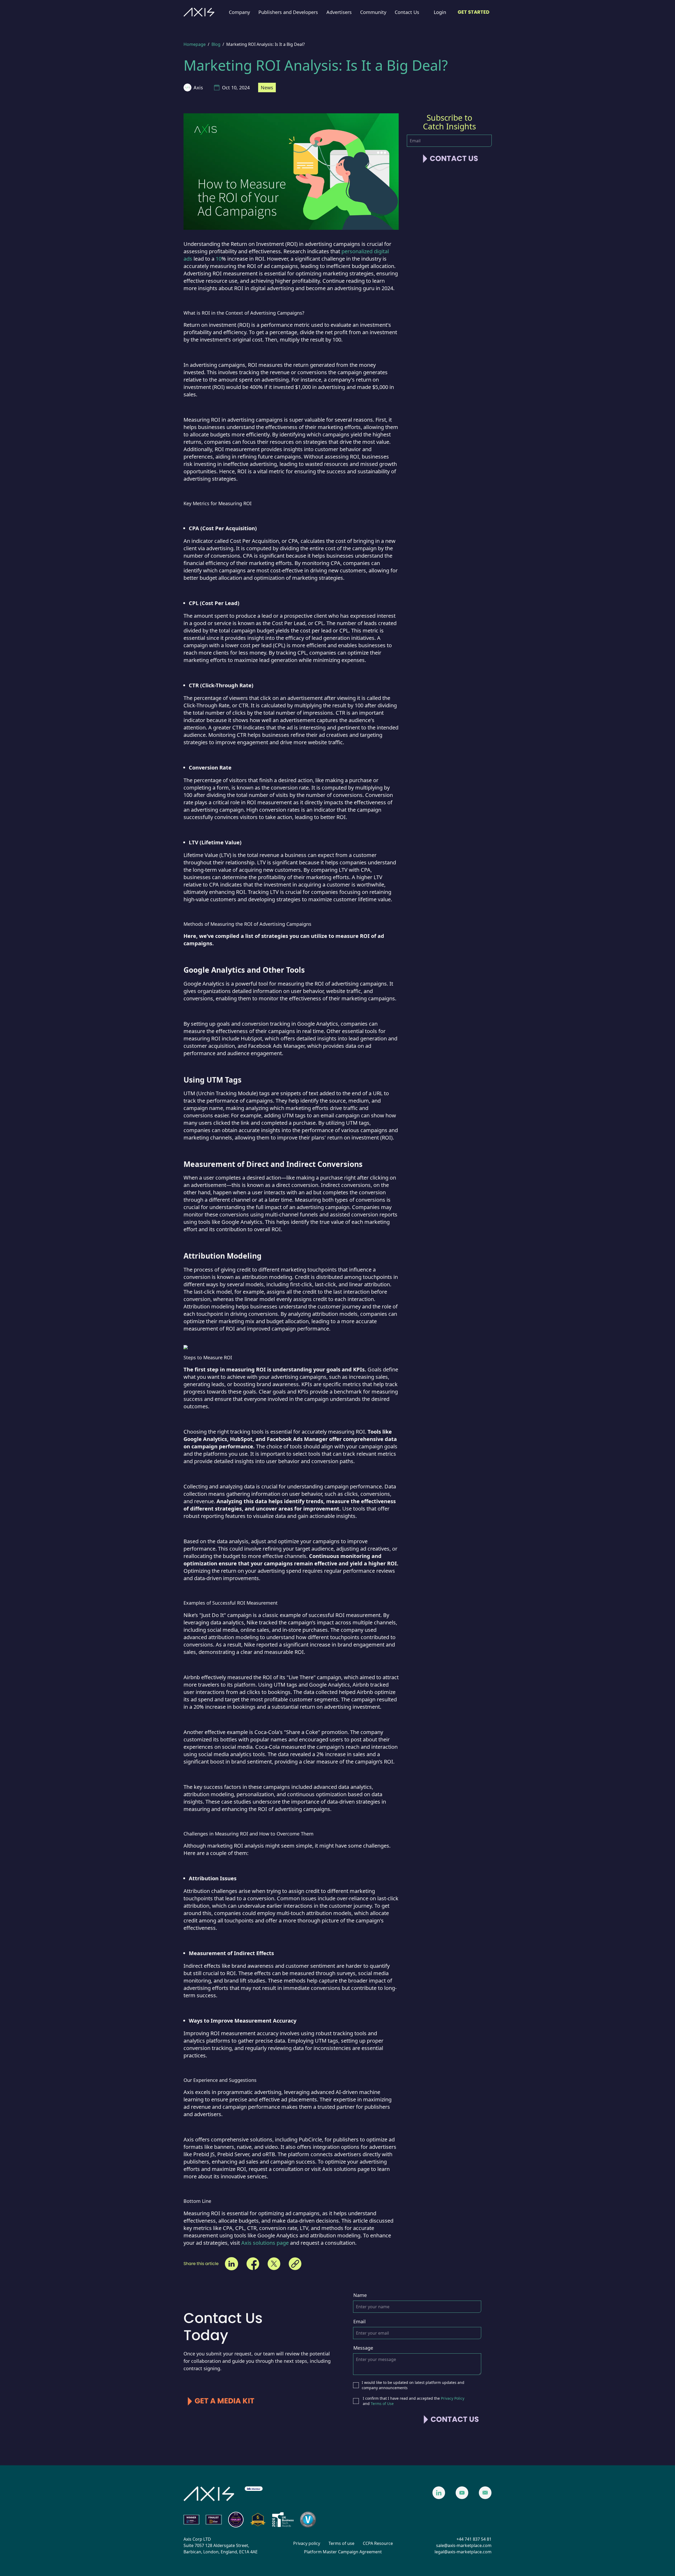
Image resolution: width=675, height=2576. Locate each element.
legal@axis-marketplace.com (463, 2552)
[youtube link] (462, 2493)
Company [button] (239, 12)
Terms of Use (382, 2404)
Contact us (454, 159)
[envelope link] (485, 2493)
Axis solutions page (265, 2243)
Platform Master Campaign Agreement (343, 2552)
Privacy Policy (453, 2398)
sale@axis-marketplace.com (464, 2545)
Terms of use (341, 2543)
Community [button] (373, 12)
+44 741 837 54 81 (474, 2539)
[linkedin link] (439, 2493)
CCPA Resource (378, 2543)
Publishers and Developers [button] (288, 12)
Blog (216, 44)
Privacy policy (307, 2543)
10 (219, 259)
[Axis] (199, 12)
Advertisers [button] (339, 12)
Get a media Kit (225, 2401)
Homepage (195, 44)
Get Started (474, 12)
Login (440, 12)
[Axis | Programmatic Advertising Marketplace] (209, 2494)
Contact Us (407, 12)
